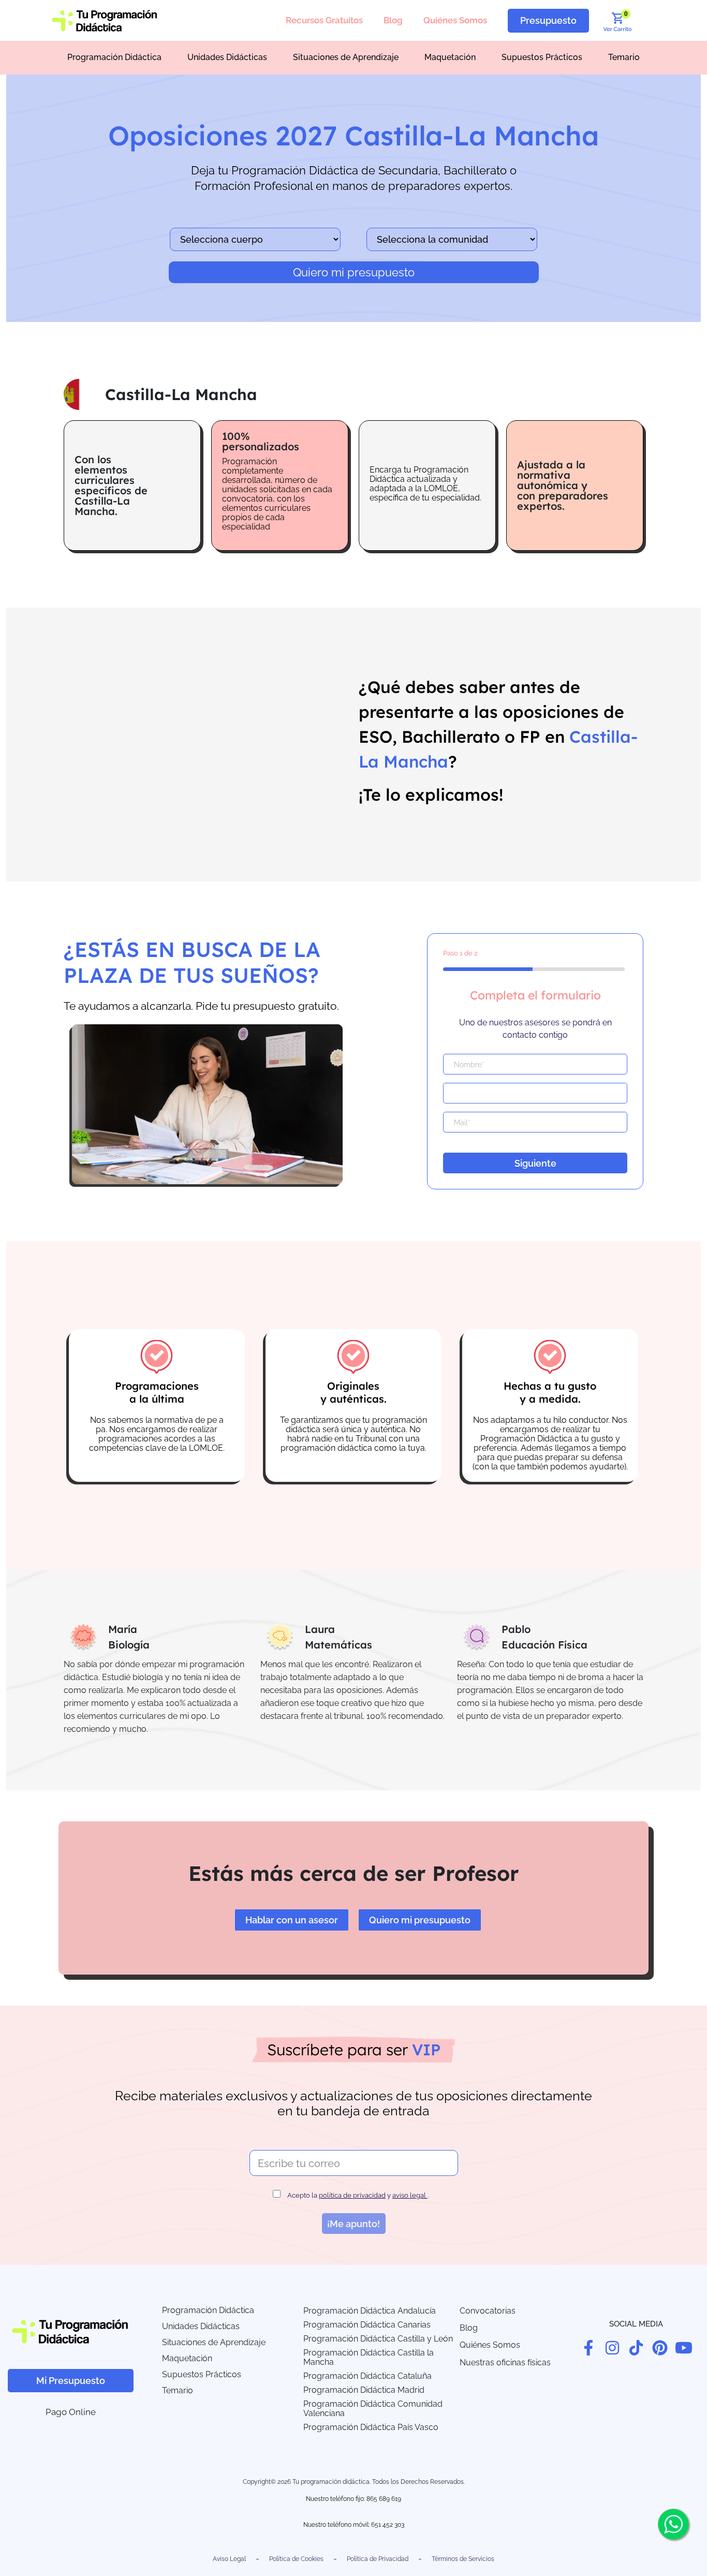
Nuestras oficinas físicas (505, 2362)
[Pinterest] (660, 2348)
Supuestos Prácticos (542, 57)
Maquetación (450, 57)
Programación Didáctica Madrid (364, 2390)
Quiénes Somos (455, 20)
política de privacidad (352, 2195)
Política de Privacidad (378, 2559)
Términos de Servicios (463, 2559)
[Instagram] (612, 2348)
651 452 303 (388, 2525)
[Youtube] (684, 2348)
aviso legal (410, 2195)
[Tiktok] (636, 2348)
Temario (624, 57)
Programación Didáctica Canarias (367, 2325)
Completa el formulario (535, 995)
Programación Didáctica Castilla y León (378, 2339)
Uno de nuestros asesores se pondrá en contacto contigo (535, 1029)
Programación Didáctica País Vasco (371, 2427)
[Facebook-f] (588, 2348)
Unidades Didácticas (227, 57)
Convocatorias (488, 2311)
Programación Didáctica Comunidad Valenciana (373, 2409)
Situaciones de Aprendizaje (346, 57)
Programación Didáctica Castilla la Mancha (369, 2357)
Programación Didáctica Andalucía (370, 2311)
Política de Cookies (296, 2559)
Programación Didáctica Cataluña (367, 2376)
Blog (393, 20)
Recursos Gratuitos (324, 20)
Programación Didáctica (114, 57)
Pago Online (71, 2412)
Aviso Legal (229, 2559)
